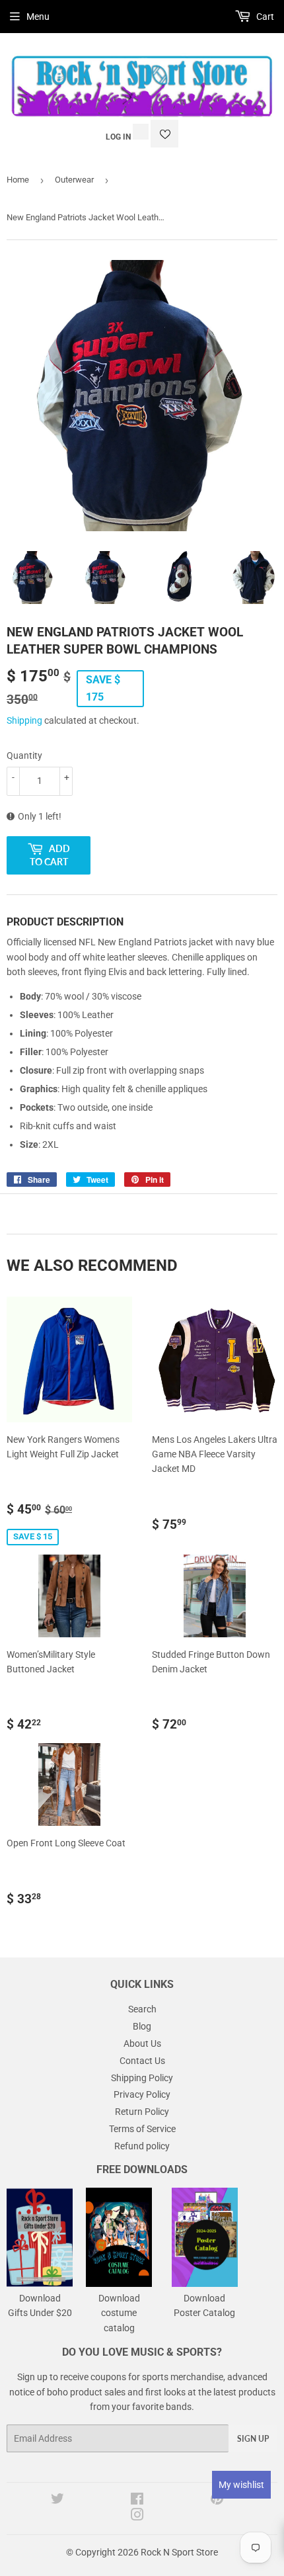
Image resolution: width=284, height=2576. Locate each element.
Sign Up (253, 2439)
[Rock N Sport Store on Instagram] (137, 2516)
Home (18, 180)
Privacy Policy (142, 2094)
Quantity (24, 755)
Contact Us (142, 2061)
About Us (142, 2043)
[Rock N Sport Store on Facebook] (137, 2501)
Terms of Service (142, 2129)
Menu (38, 17)
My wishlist (241, 2485)
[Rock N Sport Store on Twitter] (57, 2501)
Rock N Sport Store (179, 2552)
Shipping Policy (142, 2078)
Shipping (24, 720)
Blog (142, 2026)
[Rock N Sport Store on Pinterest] (217, 2501)
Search (142, 2009)
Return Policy (142, 2112)
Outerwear (74, 180)
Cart (264, 17)
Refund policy (142, 2146)
